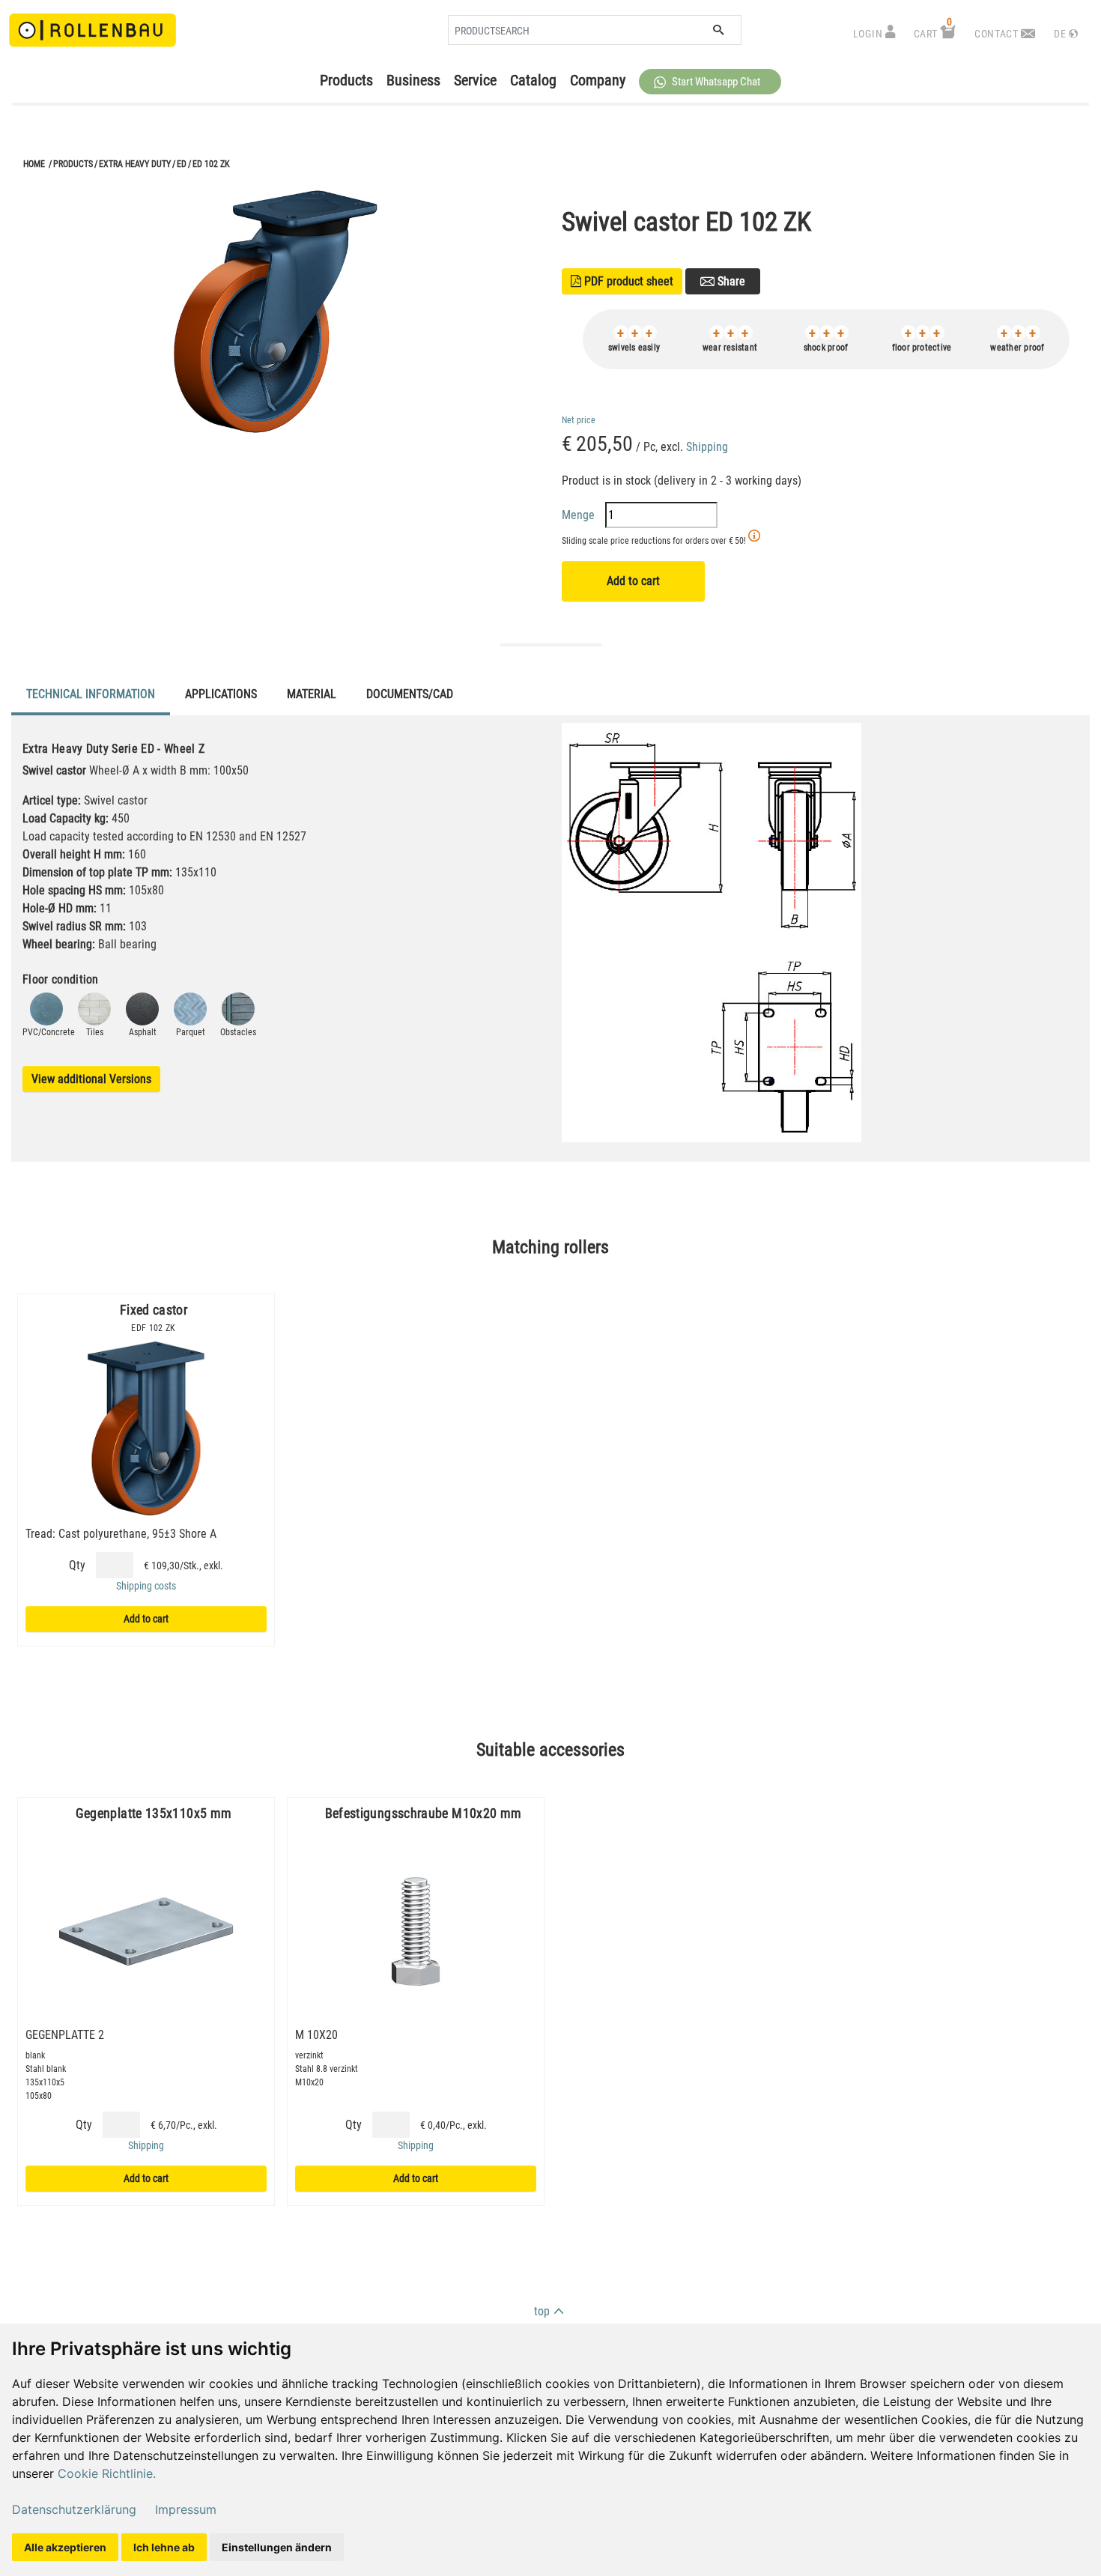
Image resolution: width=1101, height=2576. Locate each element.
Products (346, 80)
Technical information (91, 694)
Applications (221, 694)
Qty (77, 1565)
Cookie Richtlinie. (107, 2473)
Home (34, 164)
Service (475, 80)
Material (312, 694)
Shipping (707, 447)
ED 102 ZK (211, 164)
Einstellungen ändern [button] (277, 2547)
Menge (580, 515)
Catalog (533, 80)
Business (413, 80)
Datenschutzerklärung (74, 2509)
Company (598, 80)
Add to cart (633, 581)
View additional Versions (91, 1079)
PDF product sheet (622, 281)
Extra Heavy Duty (135, 164)
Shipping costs (146, 1586)
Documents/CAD (410, 694)
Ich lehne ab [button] (164, 2547)
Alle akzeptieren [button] (65, 2547)
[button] (710, 82)
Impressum (186, 2509)
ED (182, 164)
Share (730, 281)
